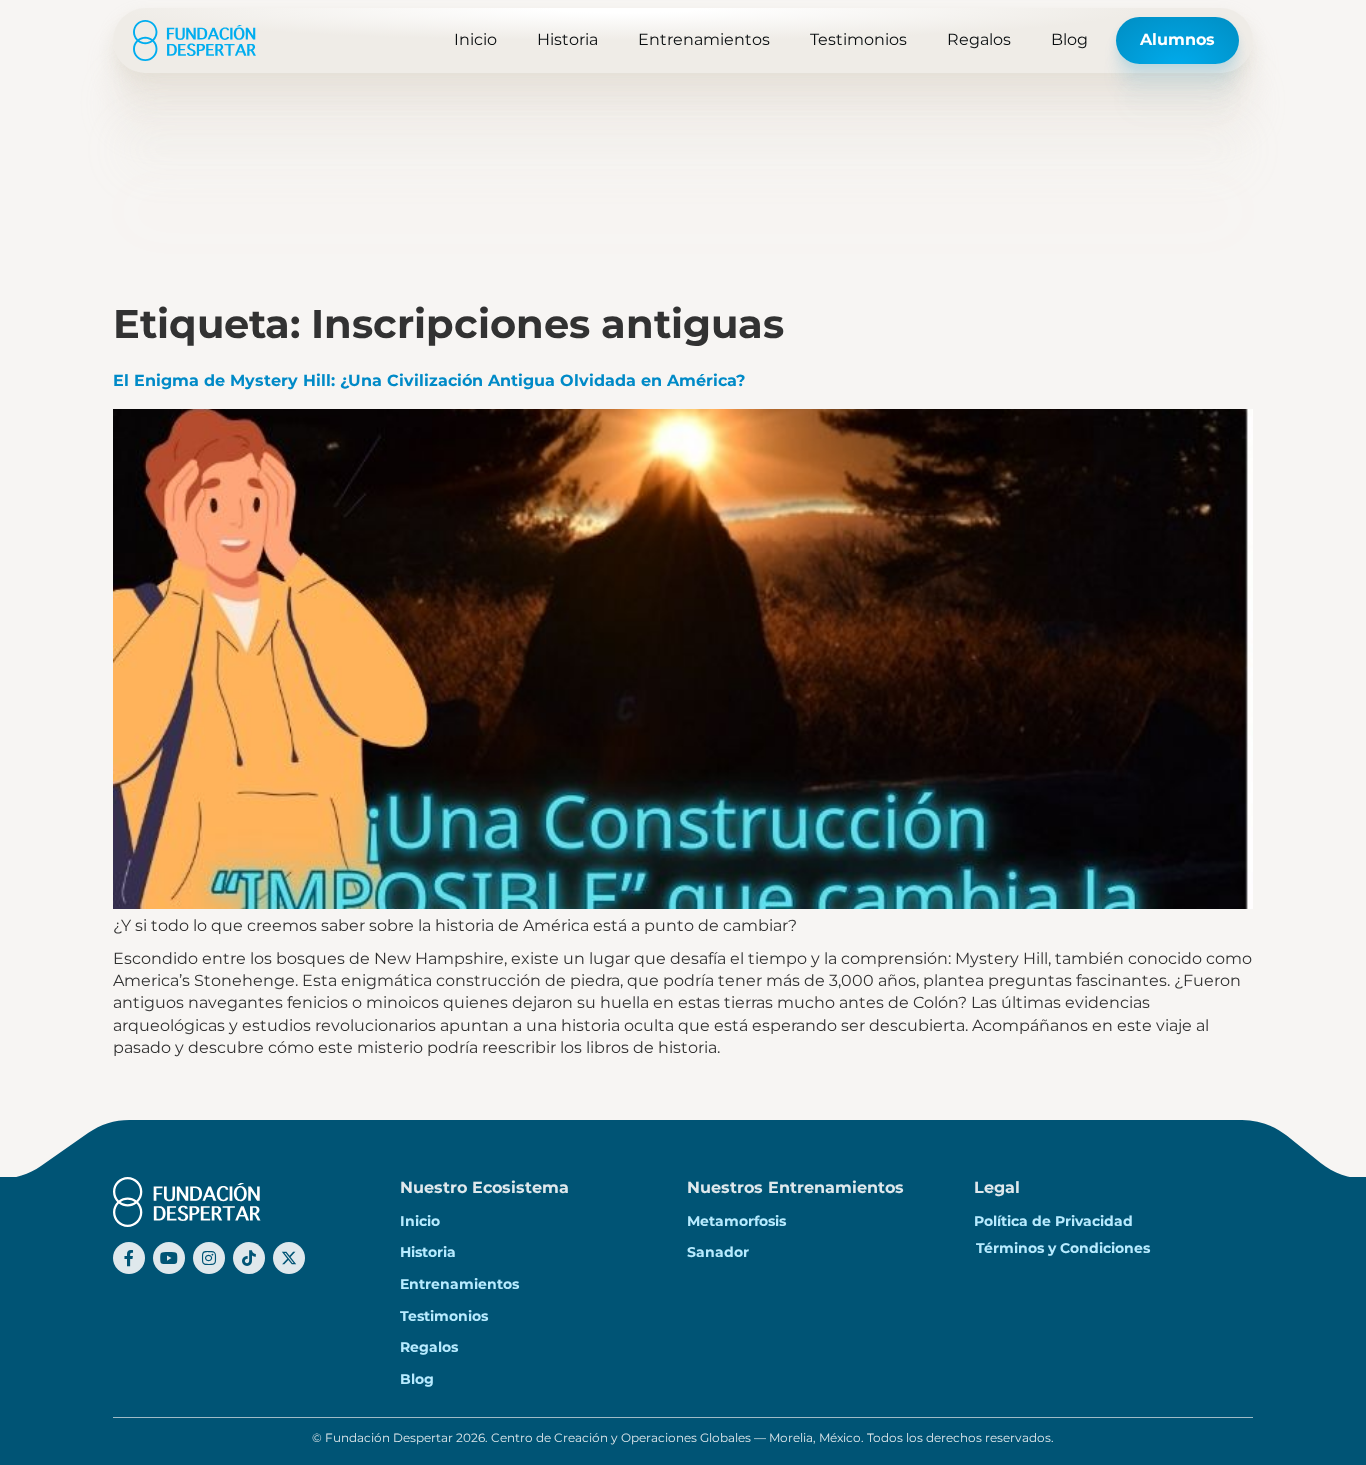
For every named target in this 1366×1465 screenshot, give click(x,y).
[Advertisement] (683, 150)
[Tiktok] (249, 1258)
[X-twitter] (289, 1258)
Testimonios (858, 39)
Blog (1069, 39)
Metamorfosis (736, 1221)
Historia (567, 39)
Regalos (979, 39)
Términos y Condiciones (1063, 1248)
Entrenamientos (704, 39)
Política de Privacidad (1053, 1221)
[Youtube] (169, 1258)
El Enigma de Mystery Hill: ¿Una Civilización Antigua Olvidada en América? (429, 380)
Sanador (718, 1252)
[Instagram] (209, 1258)
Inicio (475, 39)
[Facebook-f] (129, 1258)
